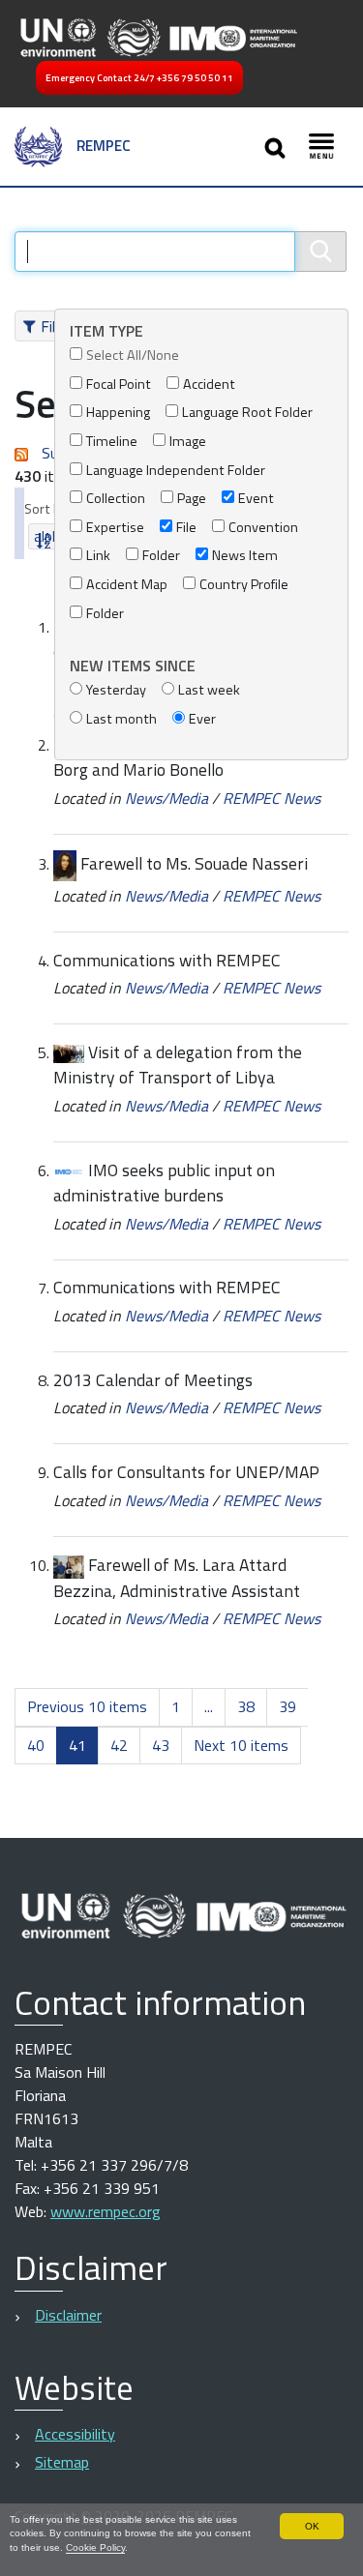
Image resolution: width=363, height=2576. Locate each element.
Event (256, 499)
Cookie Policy (95, 2547)
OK (312, 2526)
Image (188, 442)
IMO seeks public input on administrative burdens (164, 1183)
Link (98, 556)
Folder (161, 556)
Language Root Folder (247, 413)
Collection (116, 499)
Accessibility (75, 2434)
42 (119, 1745)
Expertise (115, 528)
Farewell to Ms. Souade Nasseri (194, 863)
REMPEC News (272, 798)
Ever (202, 719)
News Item (245, 556)
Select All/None (133, 355)
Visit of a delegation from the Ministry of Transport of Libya (178, 1065)
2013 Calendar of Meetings (153, 1380)
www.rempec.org (106, 2211)
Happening (118, 413)
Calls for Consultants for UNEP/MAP (186, 1472)
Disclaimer (68, 2315)
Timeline (112, 442)
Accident (209, 385)
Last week (209, 690)
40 (36, 1745)
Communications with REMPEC (167, 960)
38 (246, 1706)
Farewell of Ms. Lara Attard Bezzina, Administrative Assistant (177, 1578)
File (186, 528)
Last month (121, 719)
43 (161, 1745)
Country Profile (244, 585)
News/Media (166, 798)
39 (287, 1706)
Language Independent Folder (176, 471)
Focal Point (119, 385)
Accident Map (127, 585)
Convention (263, 528)
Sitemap (62, 2462)
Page (192, 499)
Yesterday (116, 690)
